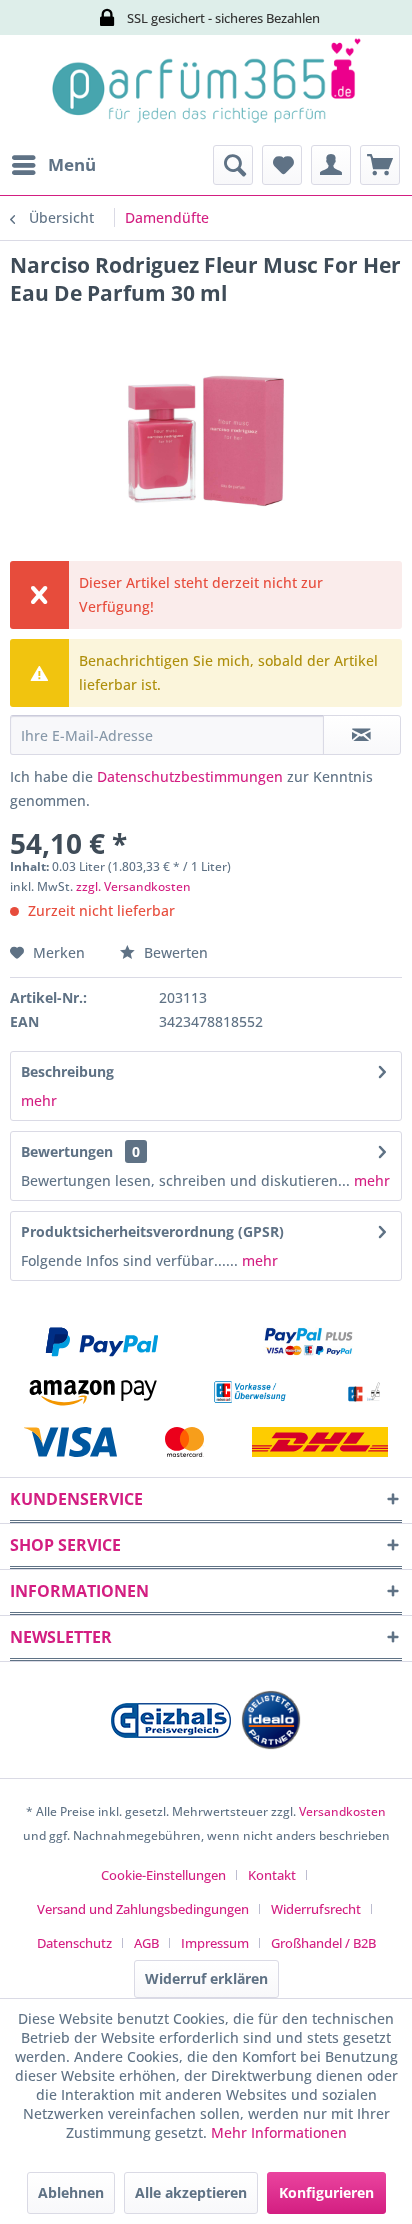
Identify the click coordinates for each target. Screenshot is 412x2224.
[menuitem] (53, 165)
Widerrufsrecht (316, 1909)
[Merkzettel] (282, 165)
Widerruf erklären (206, 1978)
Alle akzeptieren (191, 2192)
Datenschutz (74, 1943)
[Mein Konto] (331, 165)
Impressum (215, 1943)
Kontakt (272, 1875)
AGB (146, 1943)
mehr (39, 1100)
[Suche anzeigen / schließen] (233, 165)
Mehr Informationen (279, 2132)
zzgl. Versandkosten (133, 886)
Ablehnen (71, 2192)
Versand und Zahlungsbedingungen (143, 1909)
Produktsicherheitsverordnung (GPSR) (152, 1231)
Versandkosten (342, 1811)
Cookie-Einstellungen (163, 1875)
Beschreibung (67, 1071)
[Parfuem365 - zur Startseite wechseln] (206, 90)
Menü (72, 164)
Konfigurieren (326, 2192)
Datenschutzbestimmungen (190, 776)
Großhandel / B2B (323, 1943)
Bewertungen (67, 1151)
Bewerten (174, 952)
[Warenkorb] (380, 165)
